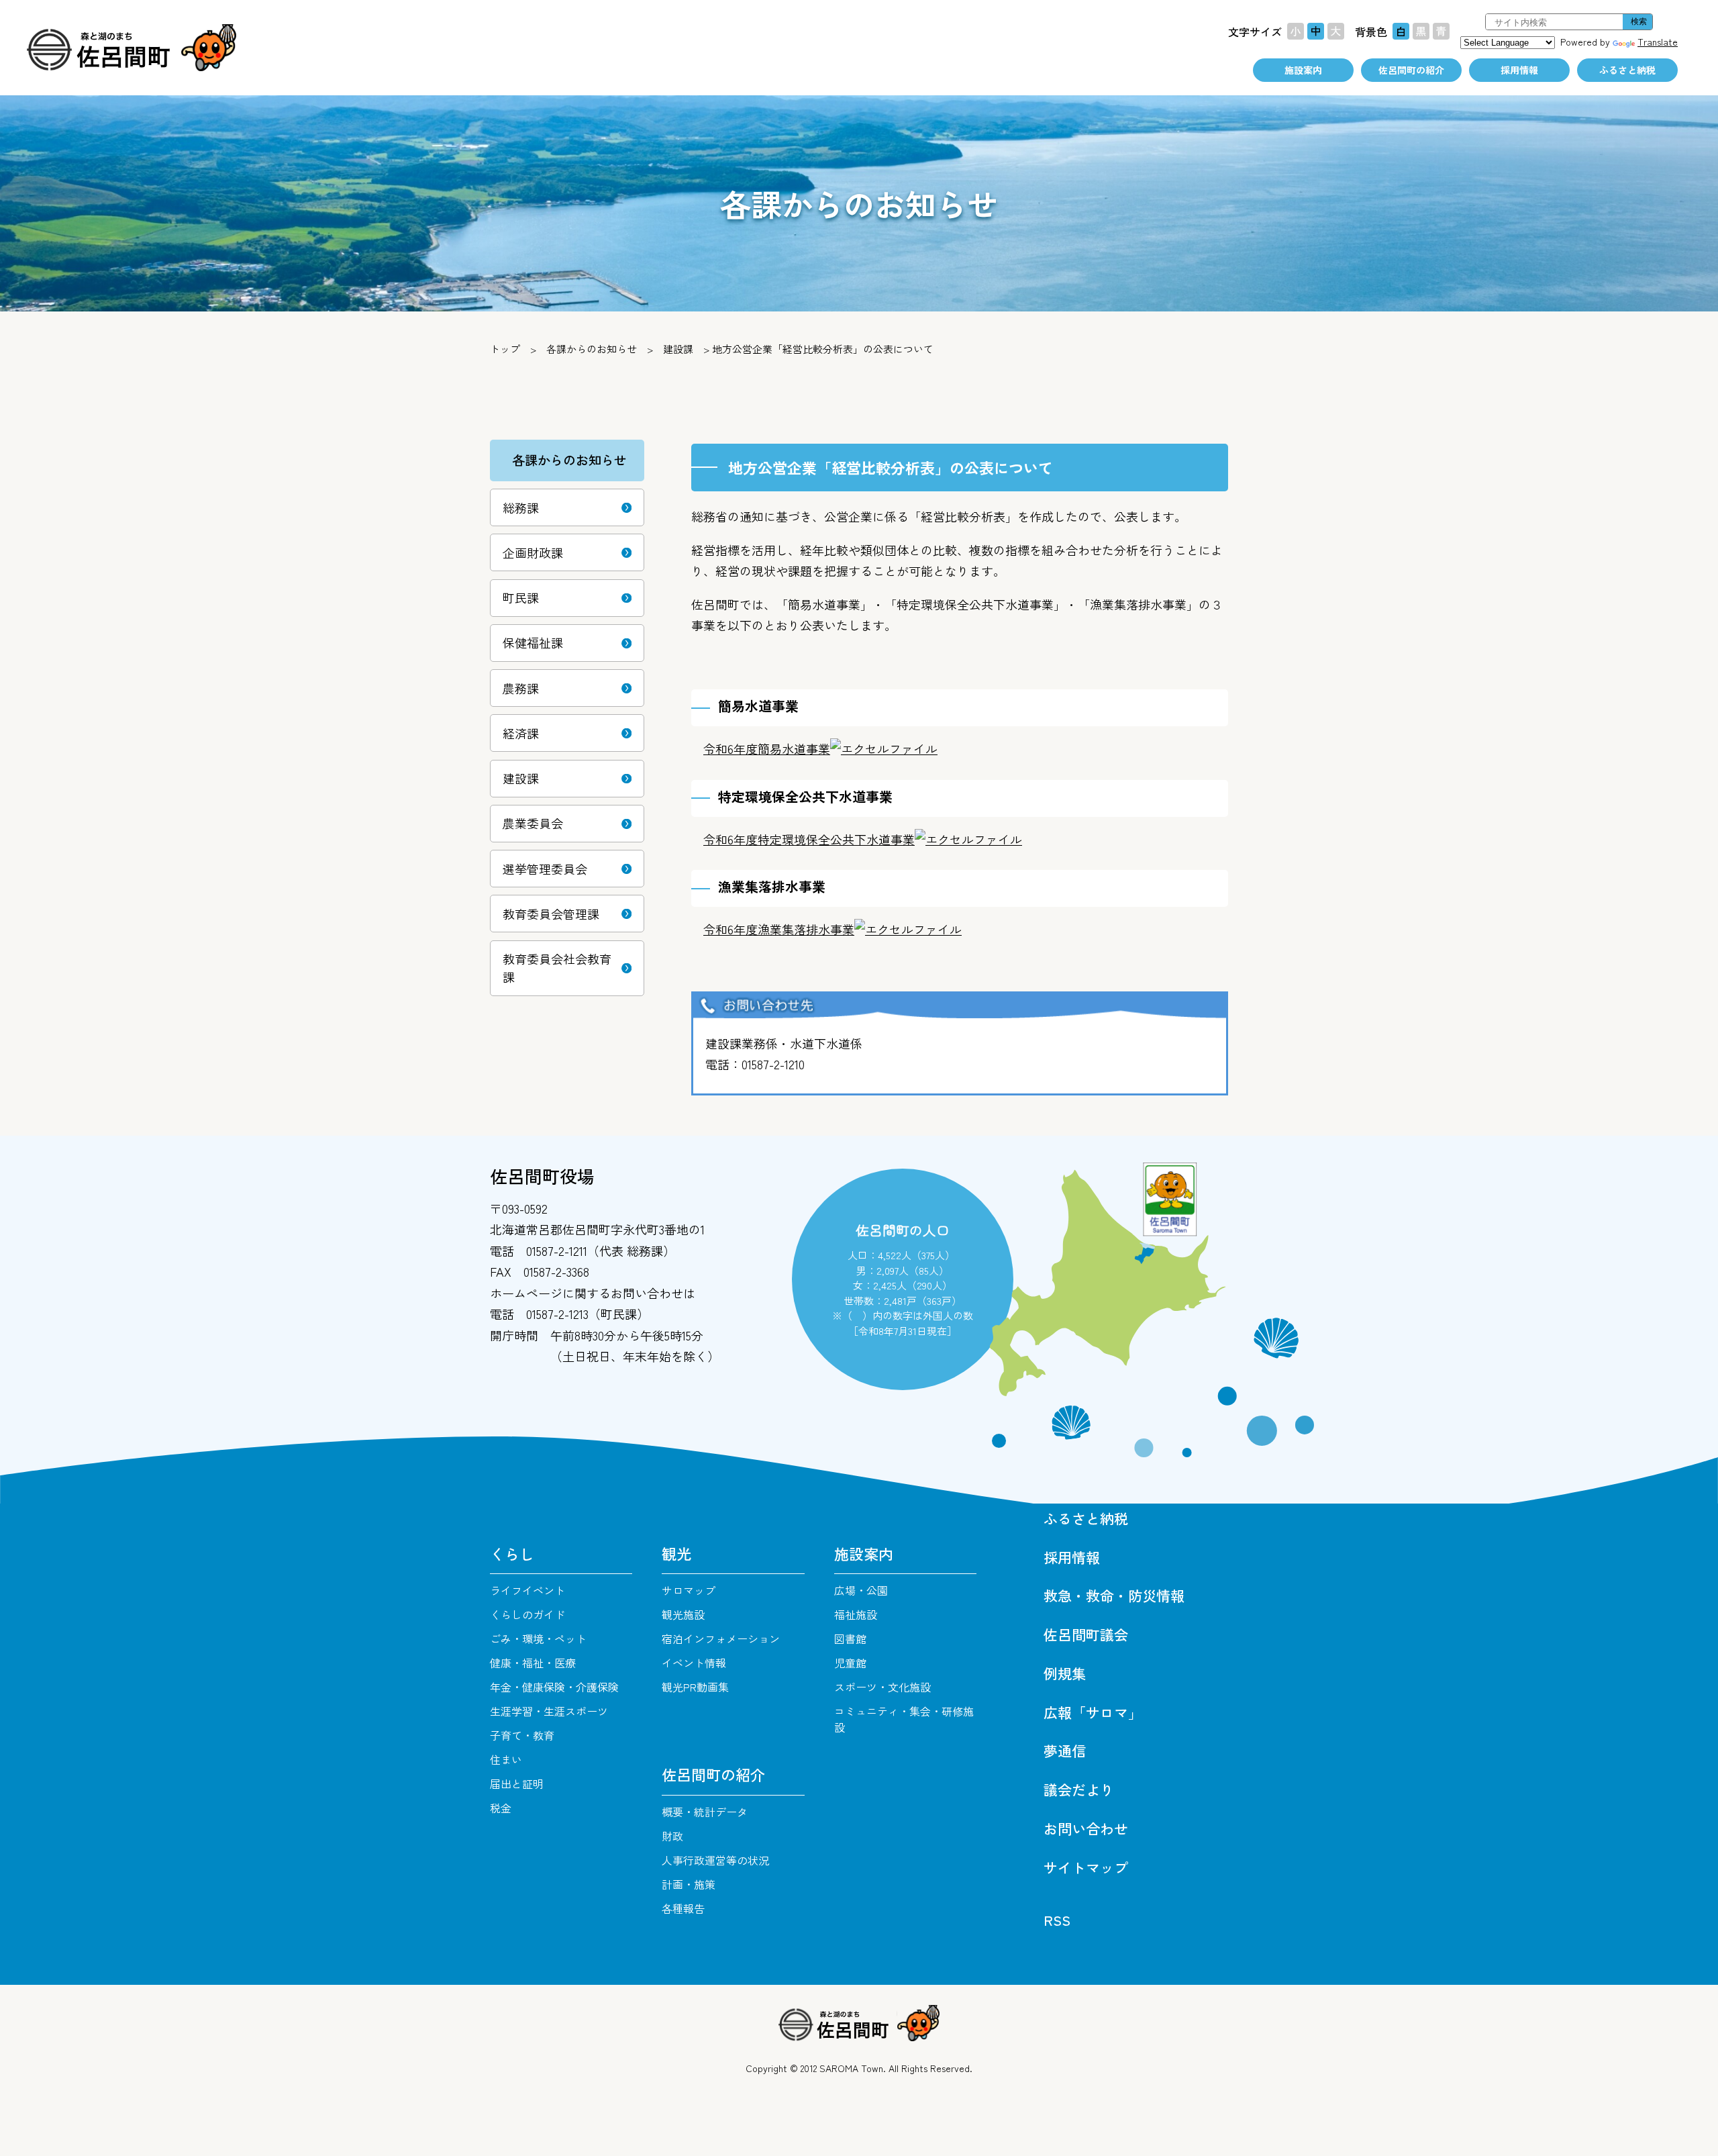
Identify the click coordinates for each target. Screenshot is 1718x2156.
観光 (676, 1553)
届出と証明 (517, 1783)
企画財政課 (533, 552)
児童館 (850, 1663)
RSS (1057, 1920)
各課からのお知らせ (592, 349)
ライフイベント (527, 1590)
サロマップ (689, 1590)
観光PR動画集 (695, 1687)
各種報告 (683, 1908)
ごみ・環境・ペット (538, 1638)
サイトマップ (1086, 1867)
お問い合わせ (1086, 1828)
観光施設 (683, 1614)
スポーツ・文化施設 (882, 1687)
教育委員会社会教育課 (557, 968)
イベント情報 (694, 1663)
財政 (672, 1836)
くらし (512, 1553)
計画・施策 (689, 1884)
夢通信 (1065, 1751)
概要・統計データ (705, 1812)
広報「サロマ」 (1093, 1712)
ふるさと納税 (1627, 70)
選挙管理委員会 (545, 869)
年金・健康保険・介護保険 (554, 1687)
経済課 (521, 733)
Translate (1658, 42)
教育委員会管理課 (551, 914)
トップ (505, 349)
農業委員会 (533, 823)
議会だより (1079, 1790)
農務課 (521, 688)
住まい (506, 1759)
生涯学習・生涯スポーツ (549, 1711)
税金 (501, 1808)
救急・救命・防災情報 (1114, 1596)
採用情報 (1519, 70)
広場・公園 (861, 1590)
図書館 (850, 1638)
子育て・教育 (522, 1735)
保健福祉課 (533, 642)
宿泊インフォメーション (721, 1638)
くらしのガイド (527, 1614)
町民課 (521, 597)
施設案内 (1303, 70)
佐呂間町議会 (1086, 1634)
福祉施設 (856, 1614)
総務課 (521, 507)
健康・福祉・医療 (533, 1663)
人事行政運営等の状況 (715, 1860)
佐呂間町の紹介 (1411, 70)
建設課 (521, 778)
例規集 (1065, 1673)
